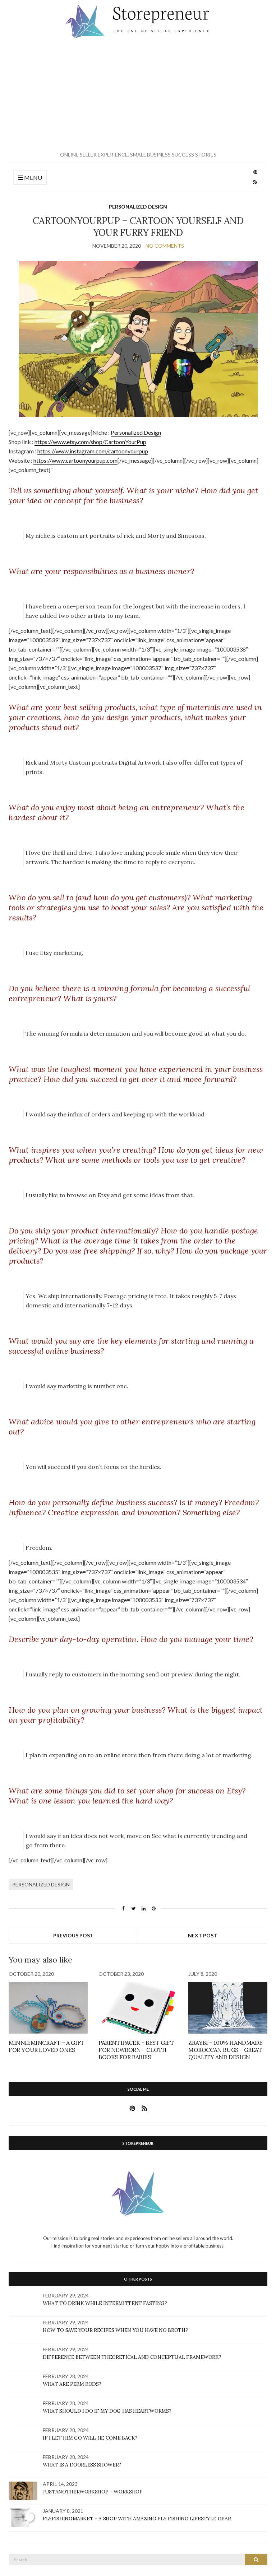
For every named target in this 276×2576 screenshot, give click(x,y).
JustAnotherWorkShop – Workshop (93, 2492)
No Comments (165, 246)
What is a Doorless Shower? (82, 2465)
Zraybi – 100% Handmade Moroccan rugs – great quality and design (225, 2050)
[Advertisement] (138, 95)
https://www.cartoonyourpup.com (75, 460)
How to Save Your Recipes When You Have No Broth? (115, 2330)
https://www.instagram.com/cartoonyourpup (93, 451)
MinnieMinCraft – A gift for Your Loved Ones (47, 2046)
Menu (33, 178)
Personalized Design (138, 207)
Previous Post (73, 1935)
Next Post (203, 1935)
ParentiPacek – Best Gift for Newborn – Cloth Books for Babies (136, 2050)
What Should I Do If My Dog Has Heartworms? (107, 2411)
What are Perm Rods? (72, 2384)
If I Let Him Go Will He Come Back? (90, 2438)
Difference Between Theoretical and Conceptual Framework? (132, 2357)
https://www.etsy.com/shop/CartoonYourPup (90, 442)
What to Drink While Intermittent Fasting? (105, 2303)
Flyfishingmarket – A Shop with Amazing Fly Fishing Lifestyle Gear (137, 2519)
